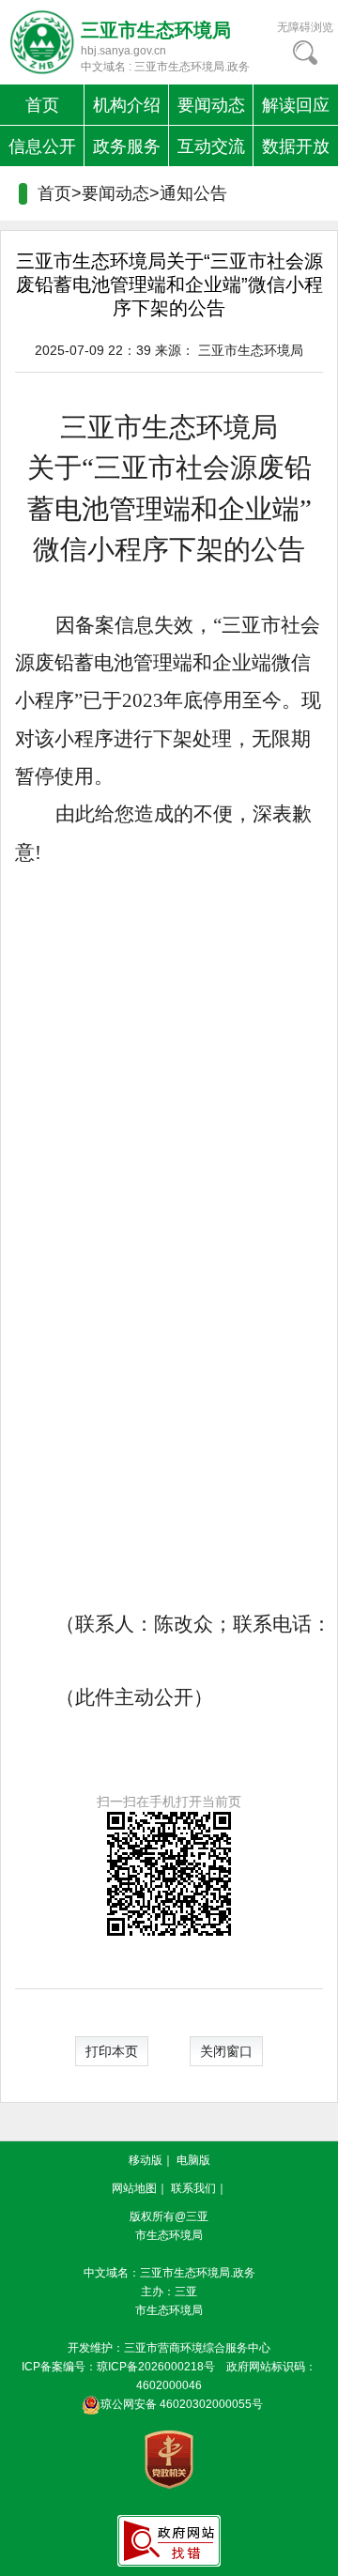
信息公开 (42, 146)
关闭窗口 (226, 2051)
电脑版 (193, 2160)
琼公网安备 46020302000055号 (182, 2404)
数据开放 (296, 146)
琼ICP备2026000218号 (156, 2367)
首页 (42, 105)
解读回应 (296, 105)
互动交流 (211, 146)
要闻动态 (211, 105)
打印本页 (112, 2051)
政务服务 (127, 146)
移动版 (146, 2160)
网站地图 (134, 2188)
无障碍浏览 (305, 27)
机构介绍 (127, 105)
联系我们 (193, 2188)
